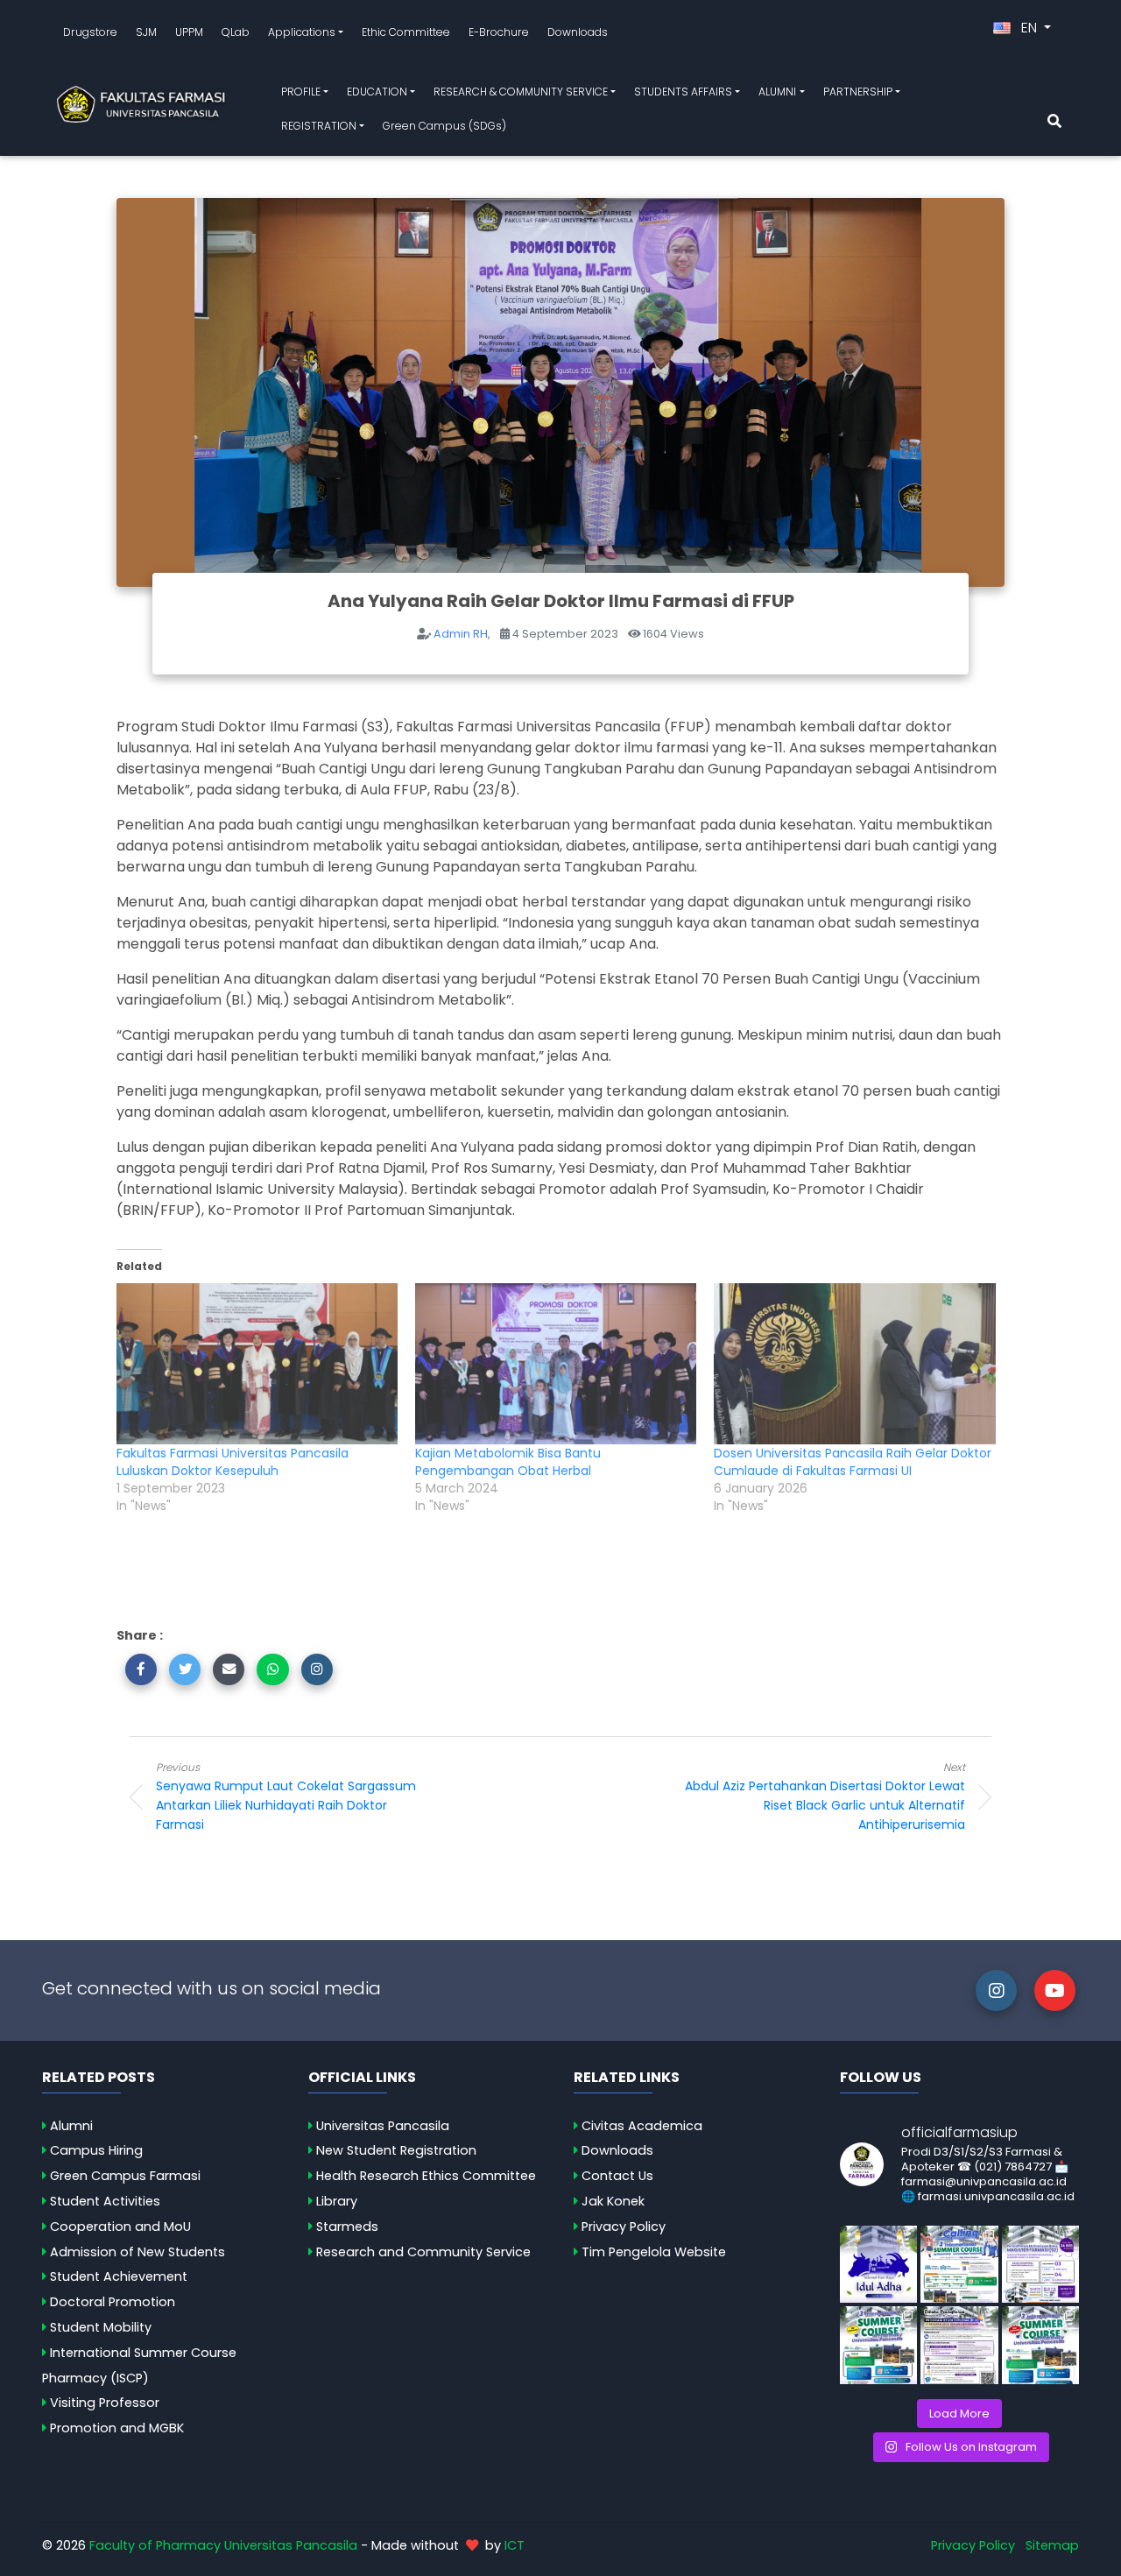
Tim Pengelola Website (654, 2252)
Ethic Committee (406, 32)
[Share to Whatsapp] (272, 1669)
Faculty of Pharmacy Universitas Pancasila (223, 2545)
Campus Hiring (96, 2150)
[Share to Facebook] (141, 1669)
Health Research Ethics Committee (426, 2176)
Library (337, 2201)
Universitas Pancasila (383, 2126)
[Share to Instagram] (317, 1669)
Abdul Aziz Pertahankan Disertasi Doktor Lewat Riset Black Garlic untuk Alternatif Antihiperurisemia (825, 1796)
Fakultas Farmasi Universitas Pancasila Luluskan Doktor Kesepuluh (233, 1462)
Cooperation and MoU (120, 2227)
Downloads (578, 32)
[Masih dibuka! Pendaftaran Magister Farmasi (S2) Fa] (1041, 2265)
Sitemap (1052, 2545)
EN (1029, 28)
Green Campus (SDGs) (444, 126)
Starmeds (347, 2227)
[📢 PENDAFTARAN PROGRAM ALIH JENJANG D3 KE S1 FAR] (959, 2345)
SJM (146, 32)
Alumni (71, 2126)
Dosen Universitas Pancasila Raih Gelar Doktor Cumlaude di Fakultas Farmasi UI (853, 1462)
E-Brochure (499, 32)
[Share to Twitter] (185, 1669)
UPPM (189, 32)
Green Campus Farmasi (125, 2176)
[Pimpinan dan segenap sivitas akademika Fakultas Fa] (879, 2265)
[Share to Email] (229, 1669)
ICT (515, 2545)
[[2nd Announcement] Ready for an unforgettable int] (879, 2345)
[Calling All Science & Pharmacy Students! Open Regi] (959, 2265)
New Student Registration (396, 2150)
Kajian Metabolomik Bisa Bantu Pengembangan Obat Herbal (508, 1462)
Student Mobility (101, 2327)
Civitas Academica (642, 2126)
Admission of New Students (137, 2252)
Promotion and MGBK (117, 2428)
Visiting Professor (105, 2403)
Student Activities (105, 2201)
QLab (236, 32)
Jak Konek (613, 2201)
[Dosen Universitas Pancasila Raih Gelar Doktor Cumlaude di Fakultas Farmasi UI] (854, 1364)
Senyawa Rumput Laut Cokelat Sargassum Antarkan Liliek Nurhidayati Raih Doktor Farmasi (286, 1796)
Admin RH (461, 634)
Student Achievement (119, 2276)
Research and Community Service (423, 2252)
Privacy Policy (624, 2227)
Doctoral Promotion (113, 2302)
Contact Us (617, 2176)
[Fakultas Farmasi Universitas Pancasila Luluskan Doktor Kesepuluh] (257, 1364)
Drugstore (90, 32)
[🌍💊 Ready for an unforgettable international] (1041, 2345)
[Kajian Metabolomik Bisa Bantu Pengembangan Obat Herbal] (556, 1364)
